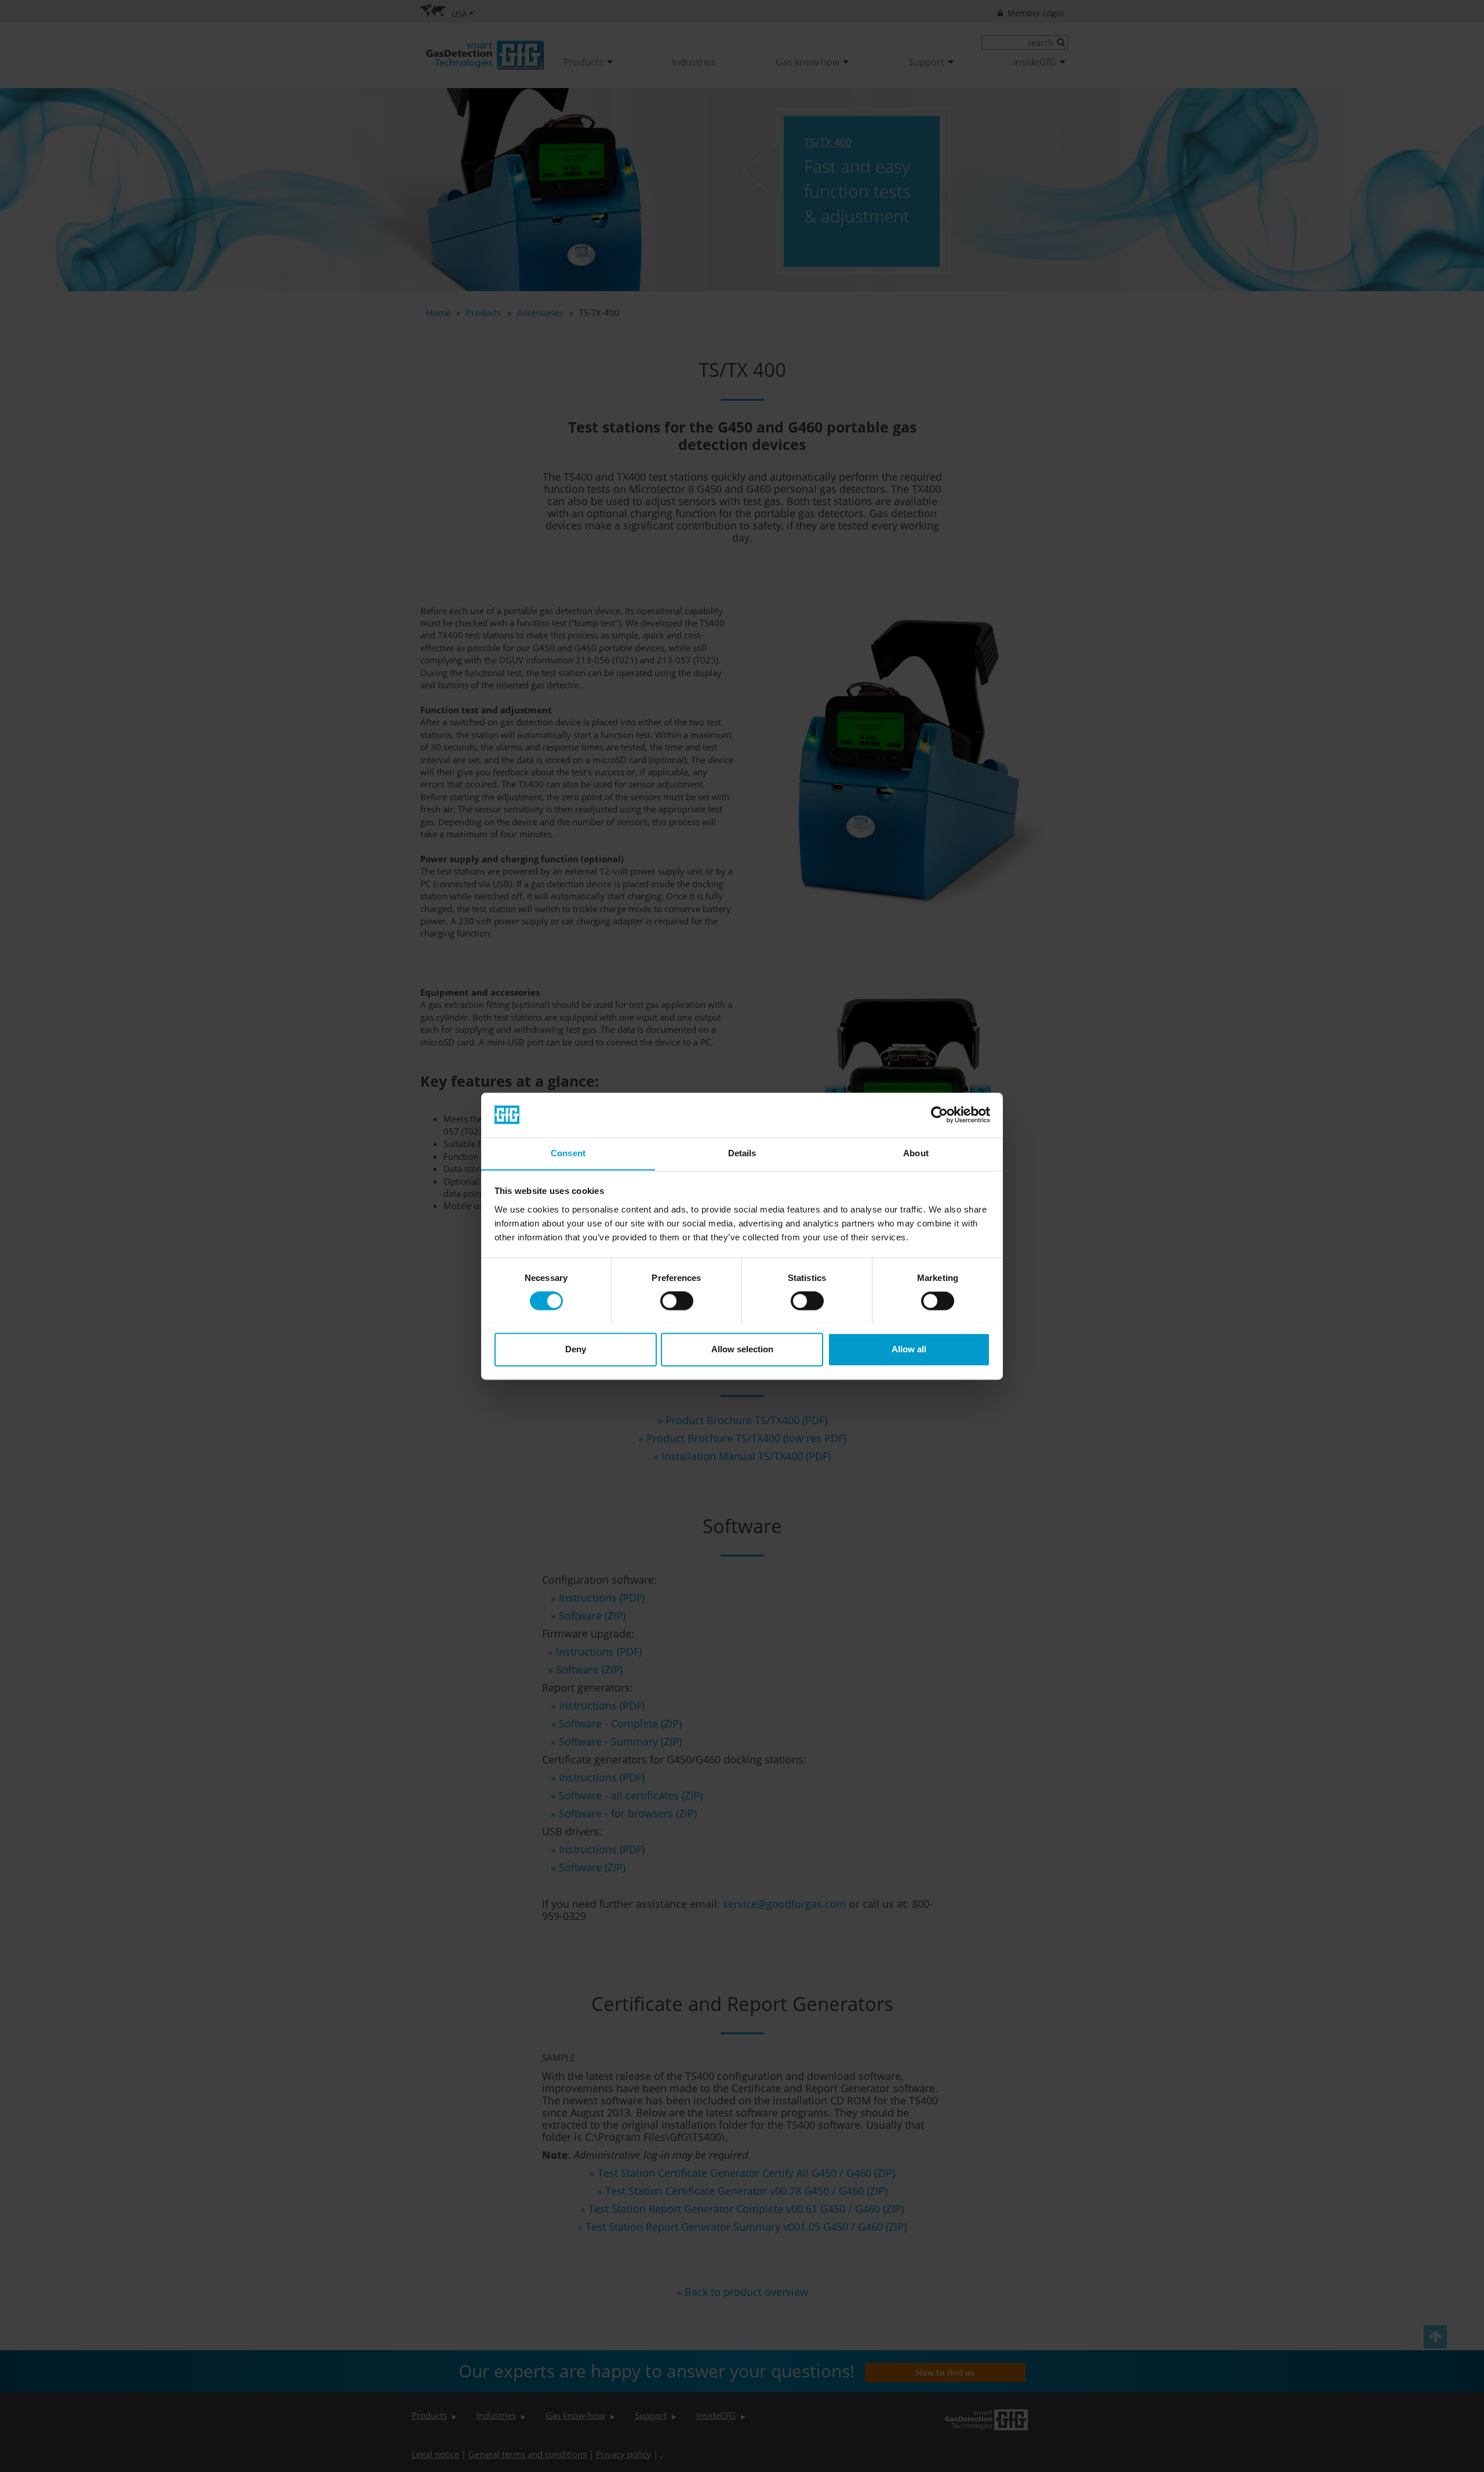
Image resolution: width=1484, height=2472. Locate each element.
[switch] (677, 1301)
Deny (576, 1349)
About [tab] (916, 1153)
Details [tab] (742, 1153)
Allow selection (742, 1349)
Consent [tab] (568, 1153)
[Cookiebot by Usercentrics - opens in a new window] (939, 1115)
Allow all (909, 1349)
